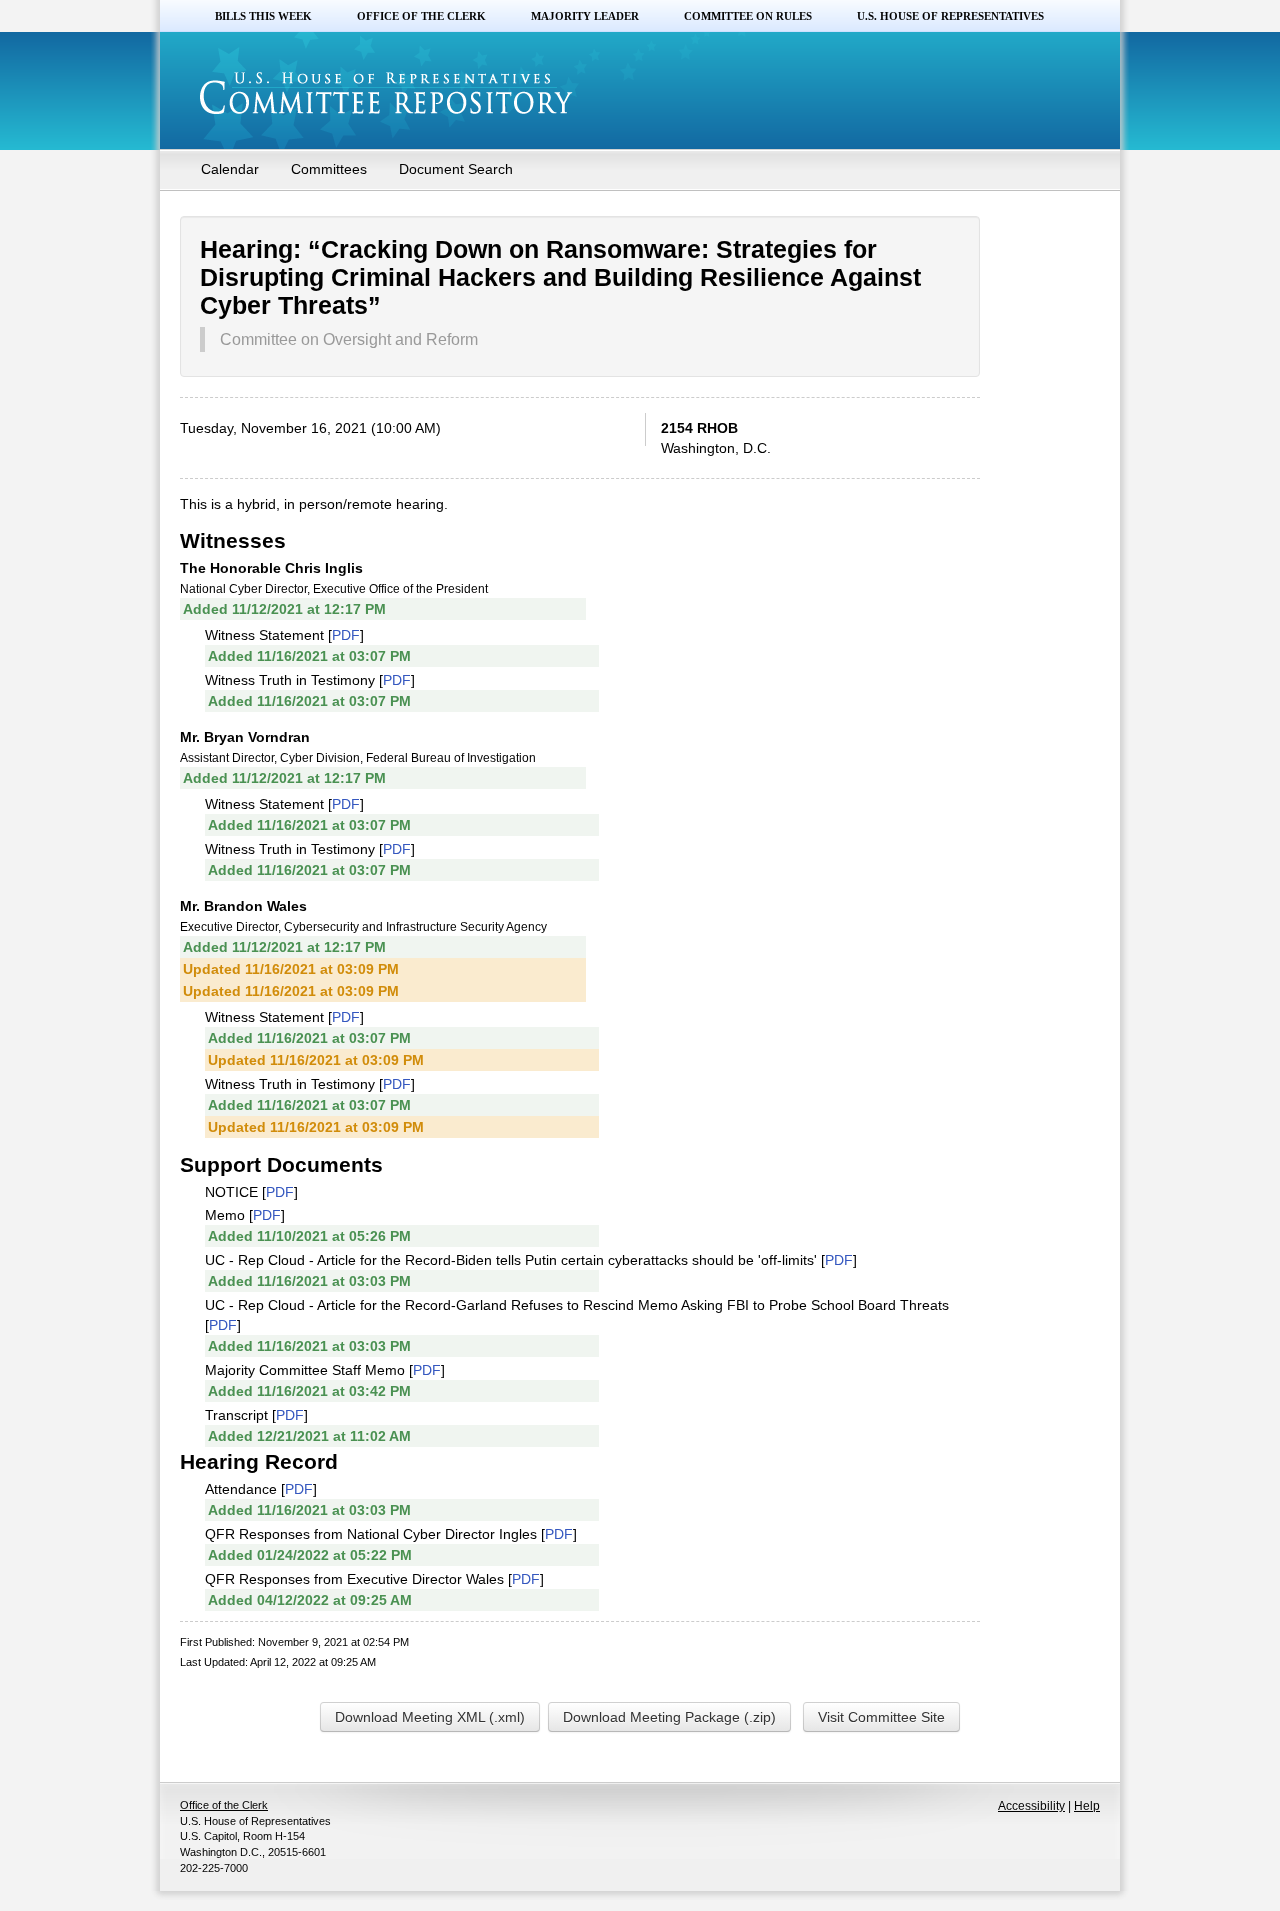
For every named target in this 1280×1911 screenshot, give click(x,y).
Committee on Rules (748, 16)
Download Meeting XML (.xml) (430, 1717)
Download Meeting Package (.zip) (669, 1717)
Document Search (456, 169)
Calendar (230, 169)
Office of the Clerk (421, 16)
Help (1087, 1806)
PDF (346, 635)
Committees (329, 169)
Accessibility (1031, 1806)
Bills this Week (263, 16)
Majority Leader (585, 16)
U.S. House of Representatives (950, 16)
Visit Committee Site (881, 1717)
